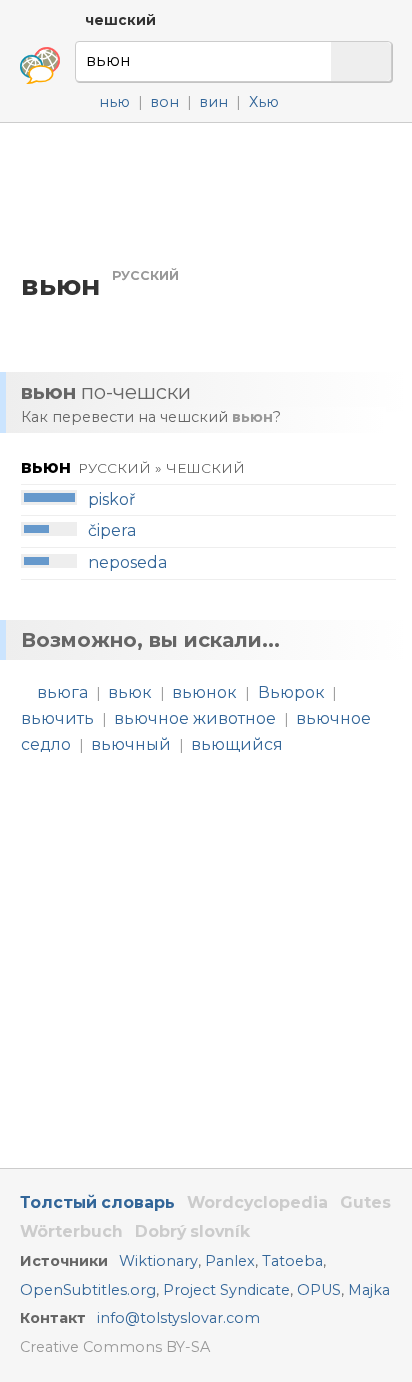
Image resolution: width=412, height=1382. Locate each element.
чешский (120, 20)
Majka (369, 1290)
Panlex (230, 1261)
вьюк (130, 692)
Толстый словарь (97, 1202)
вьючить (57, 718)
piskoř (111, 499)
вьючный (131, 744)
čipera (112, 530)
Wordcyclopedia (257, 1202)
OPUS (319, 1290)
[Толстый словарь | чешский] (40, 66)
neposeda (127, 562)
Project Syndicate (226, 1290)
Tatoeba (292, 1261)
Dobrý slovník (192, 1231)
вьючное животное (195, 718)
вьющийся (237, 744)
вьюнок (204, 692)
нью (114, 102)
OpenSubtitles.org (88, 1290)
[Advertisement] (206, 194)
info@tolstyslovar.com (178, 1318)
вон (164, 102)
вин (213, 102)
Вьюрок (291, 692)
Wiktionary (158, 1261)
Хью (264, 102)
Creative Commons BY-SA (115, 1347)
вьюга (62, 692)
